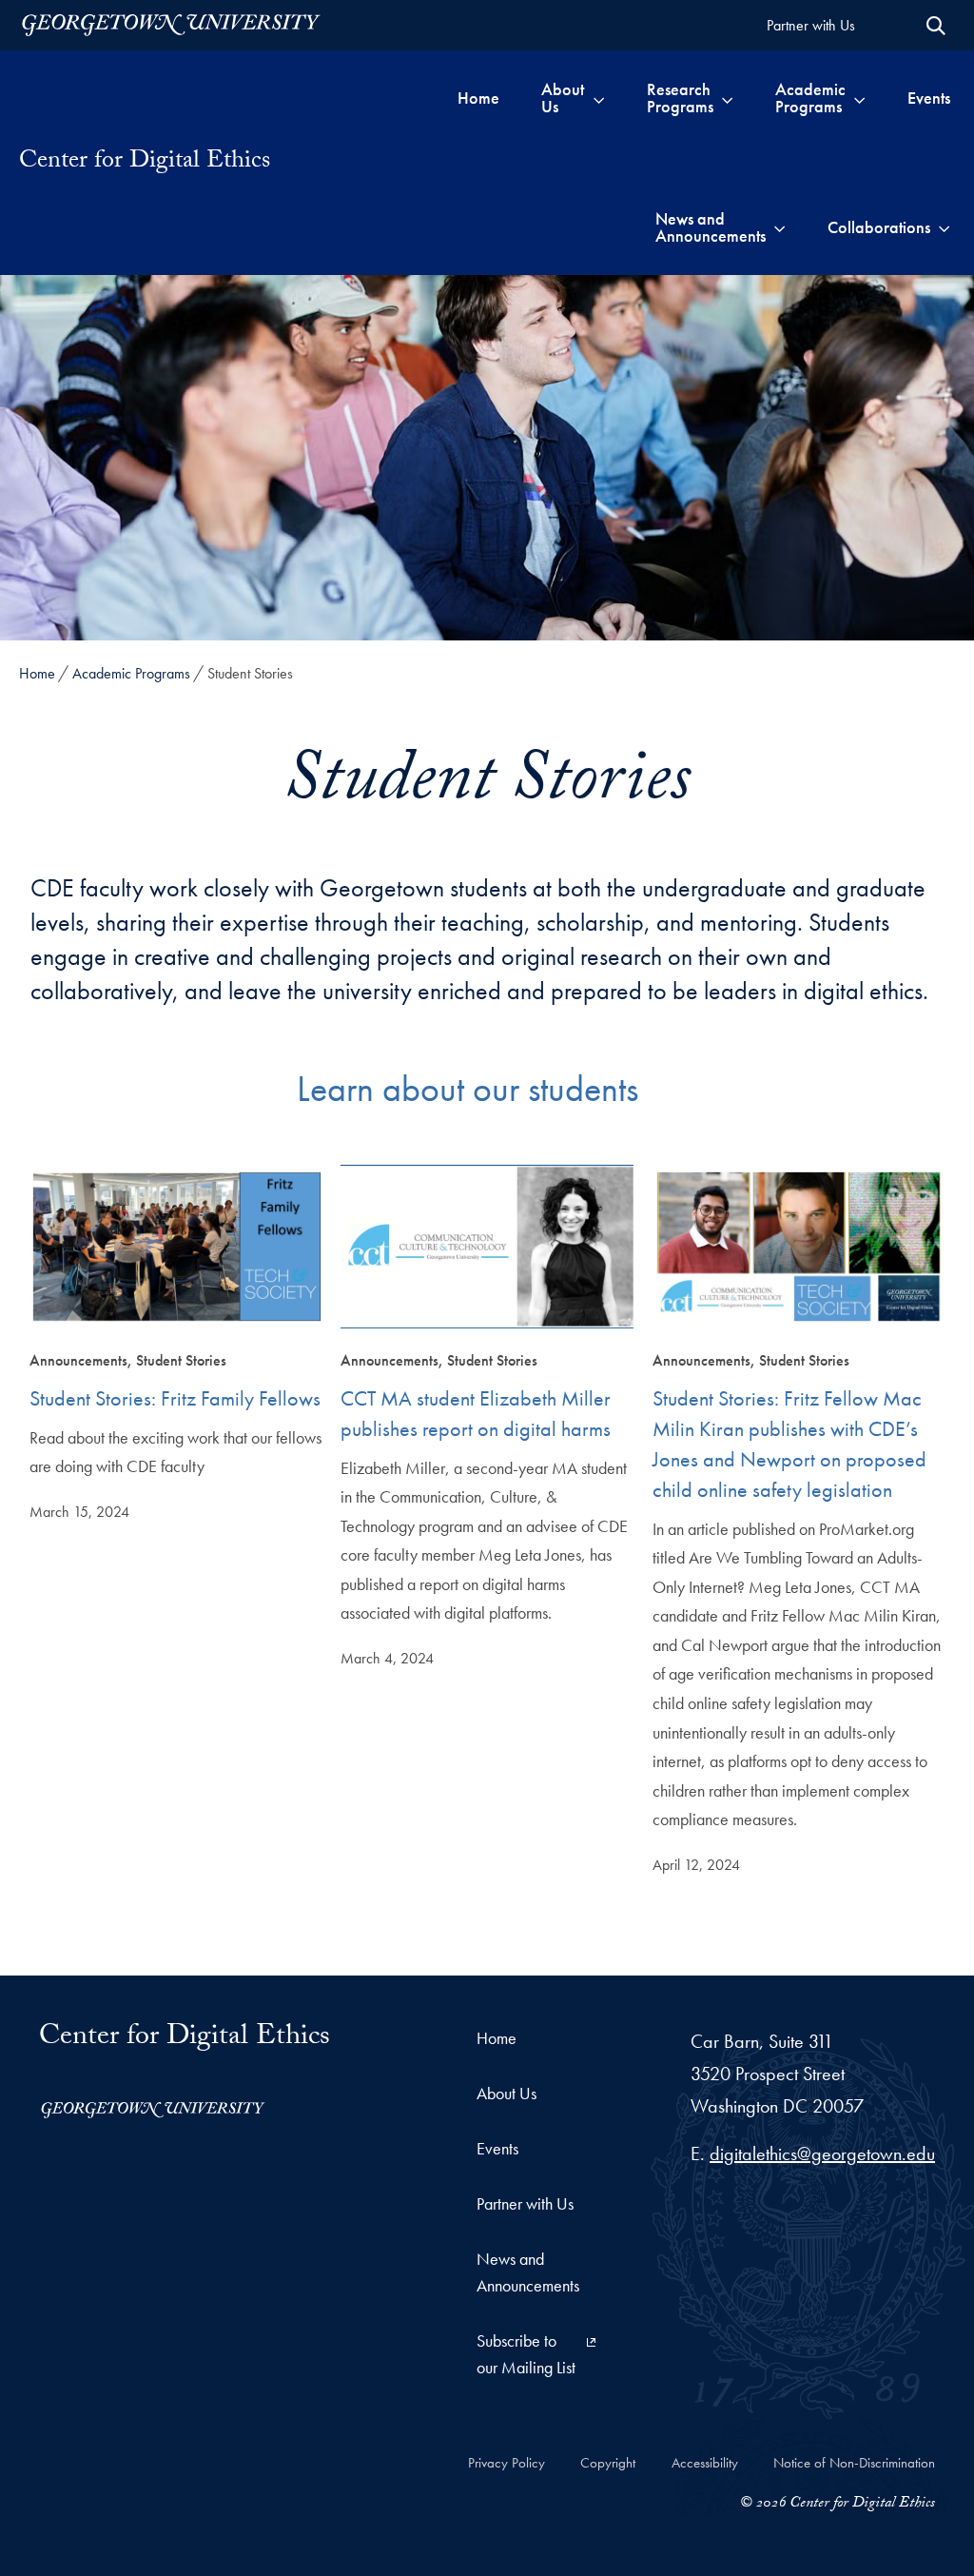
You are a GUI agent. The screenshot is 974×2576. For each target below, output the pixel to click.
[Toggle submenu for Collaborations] (944, 227)
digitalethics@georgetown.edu (822, 2153)
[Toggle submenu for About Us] (599, 98)
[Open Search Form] (936, 26)
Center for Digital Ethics (145, 163)
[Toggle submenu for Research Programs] (727, 98)
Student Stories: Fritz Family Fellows (175, 1398)
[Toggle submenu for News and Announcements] (779, 227)
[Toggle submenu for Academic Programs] (859, 98)
